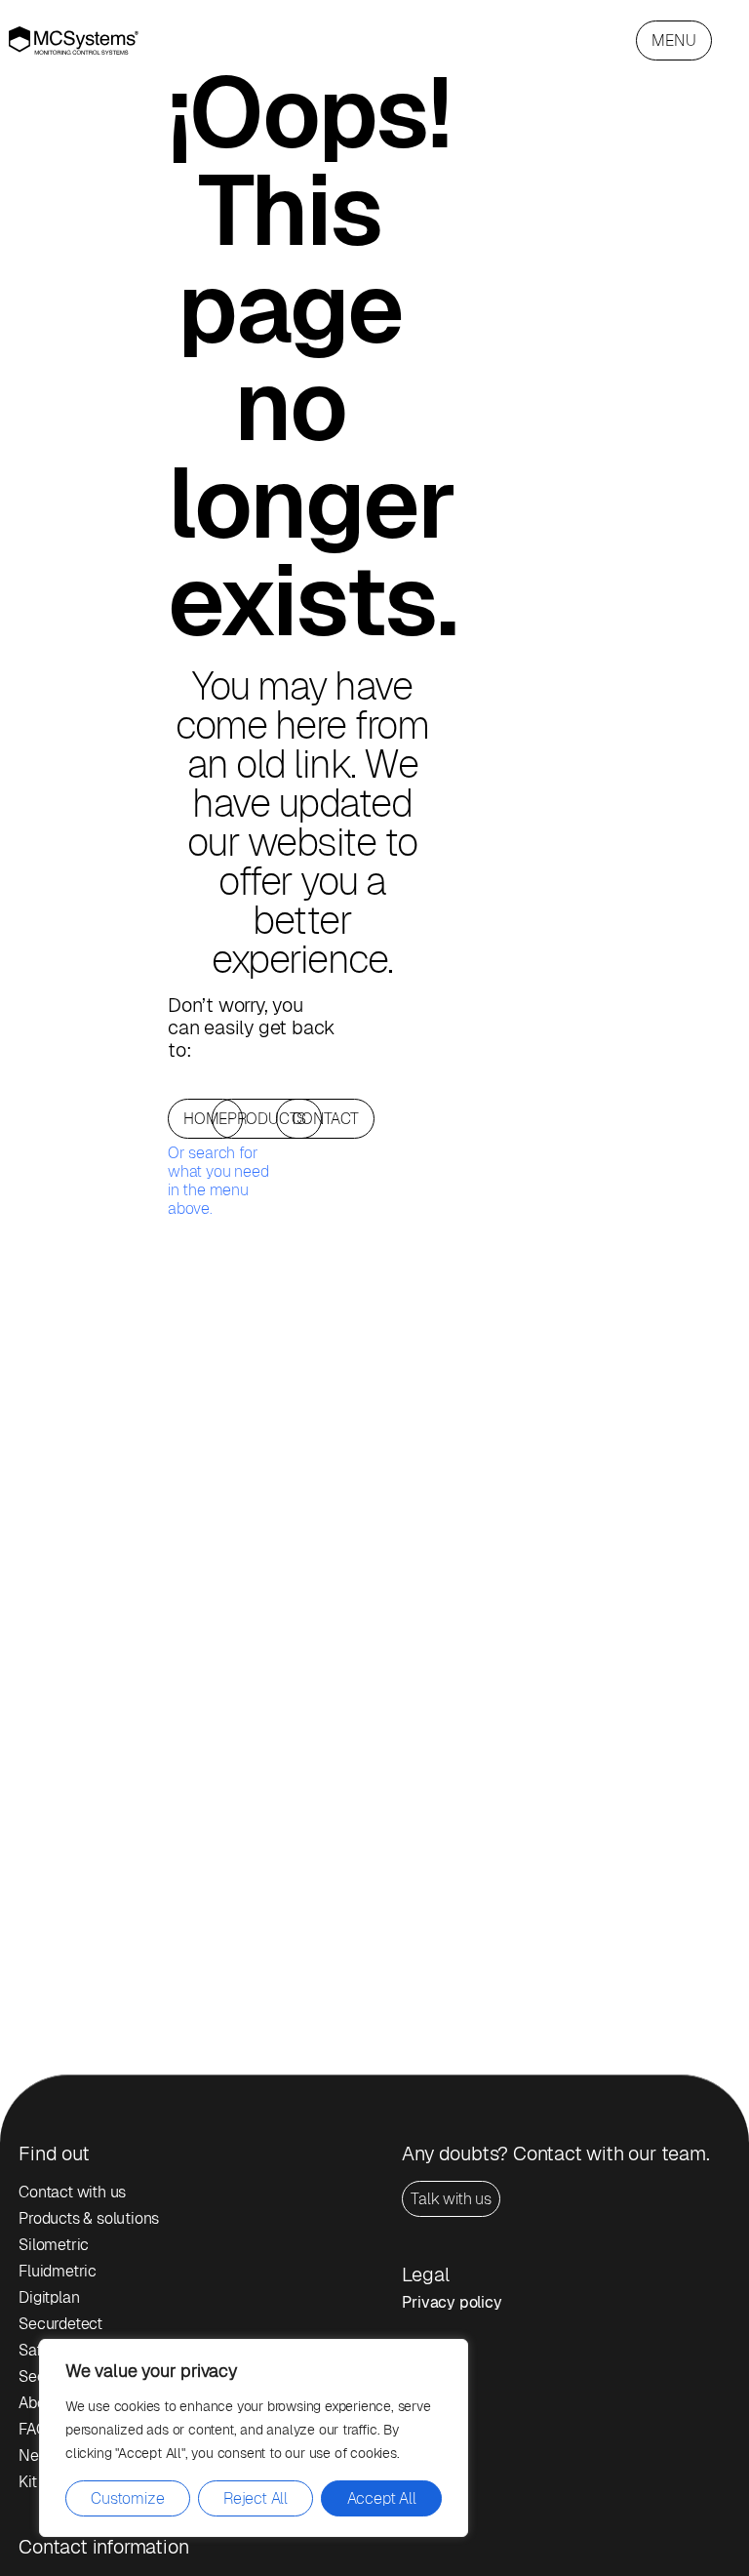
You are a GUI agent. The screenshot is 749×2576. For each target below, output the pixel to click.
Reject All (256, 2498)
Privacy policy (452, 2302)
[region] (254, 2438)
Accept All (382, 2498)
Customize (127, 2498)
